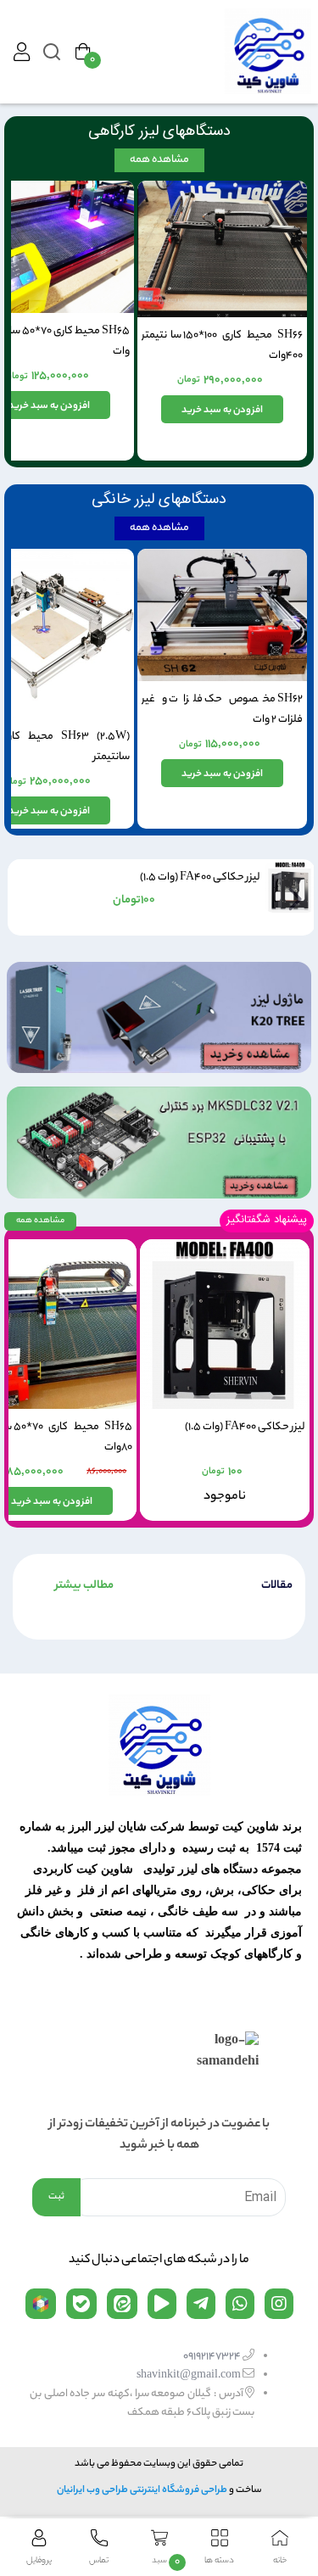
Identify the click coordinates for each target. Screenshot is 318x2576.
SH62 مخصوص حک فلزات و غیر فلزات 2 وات (222, 710)
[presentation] (23, 895)
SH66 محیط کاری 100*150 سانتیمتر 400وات (222, 346)
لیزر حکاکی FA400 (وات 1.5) (200, 877)
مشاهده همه (159, 160)
